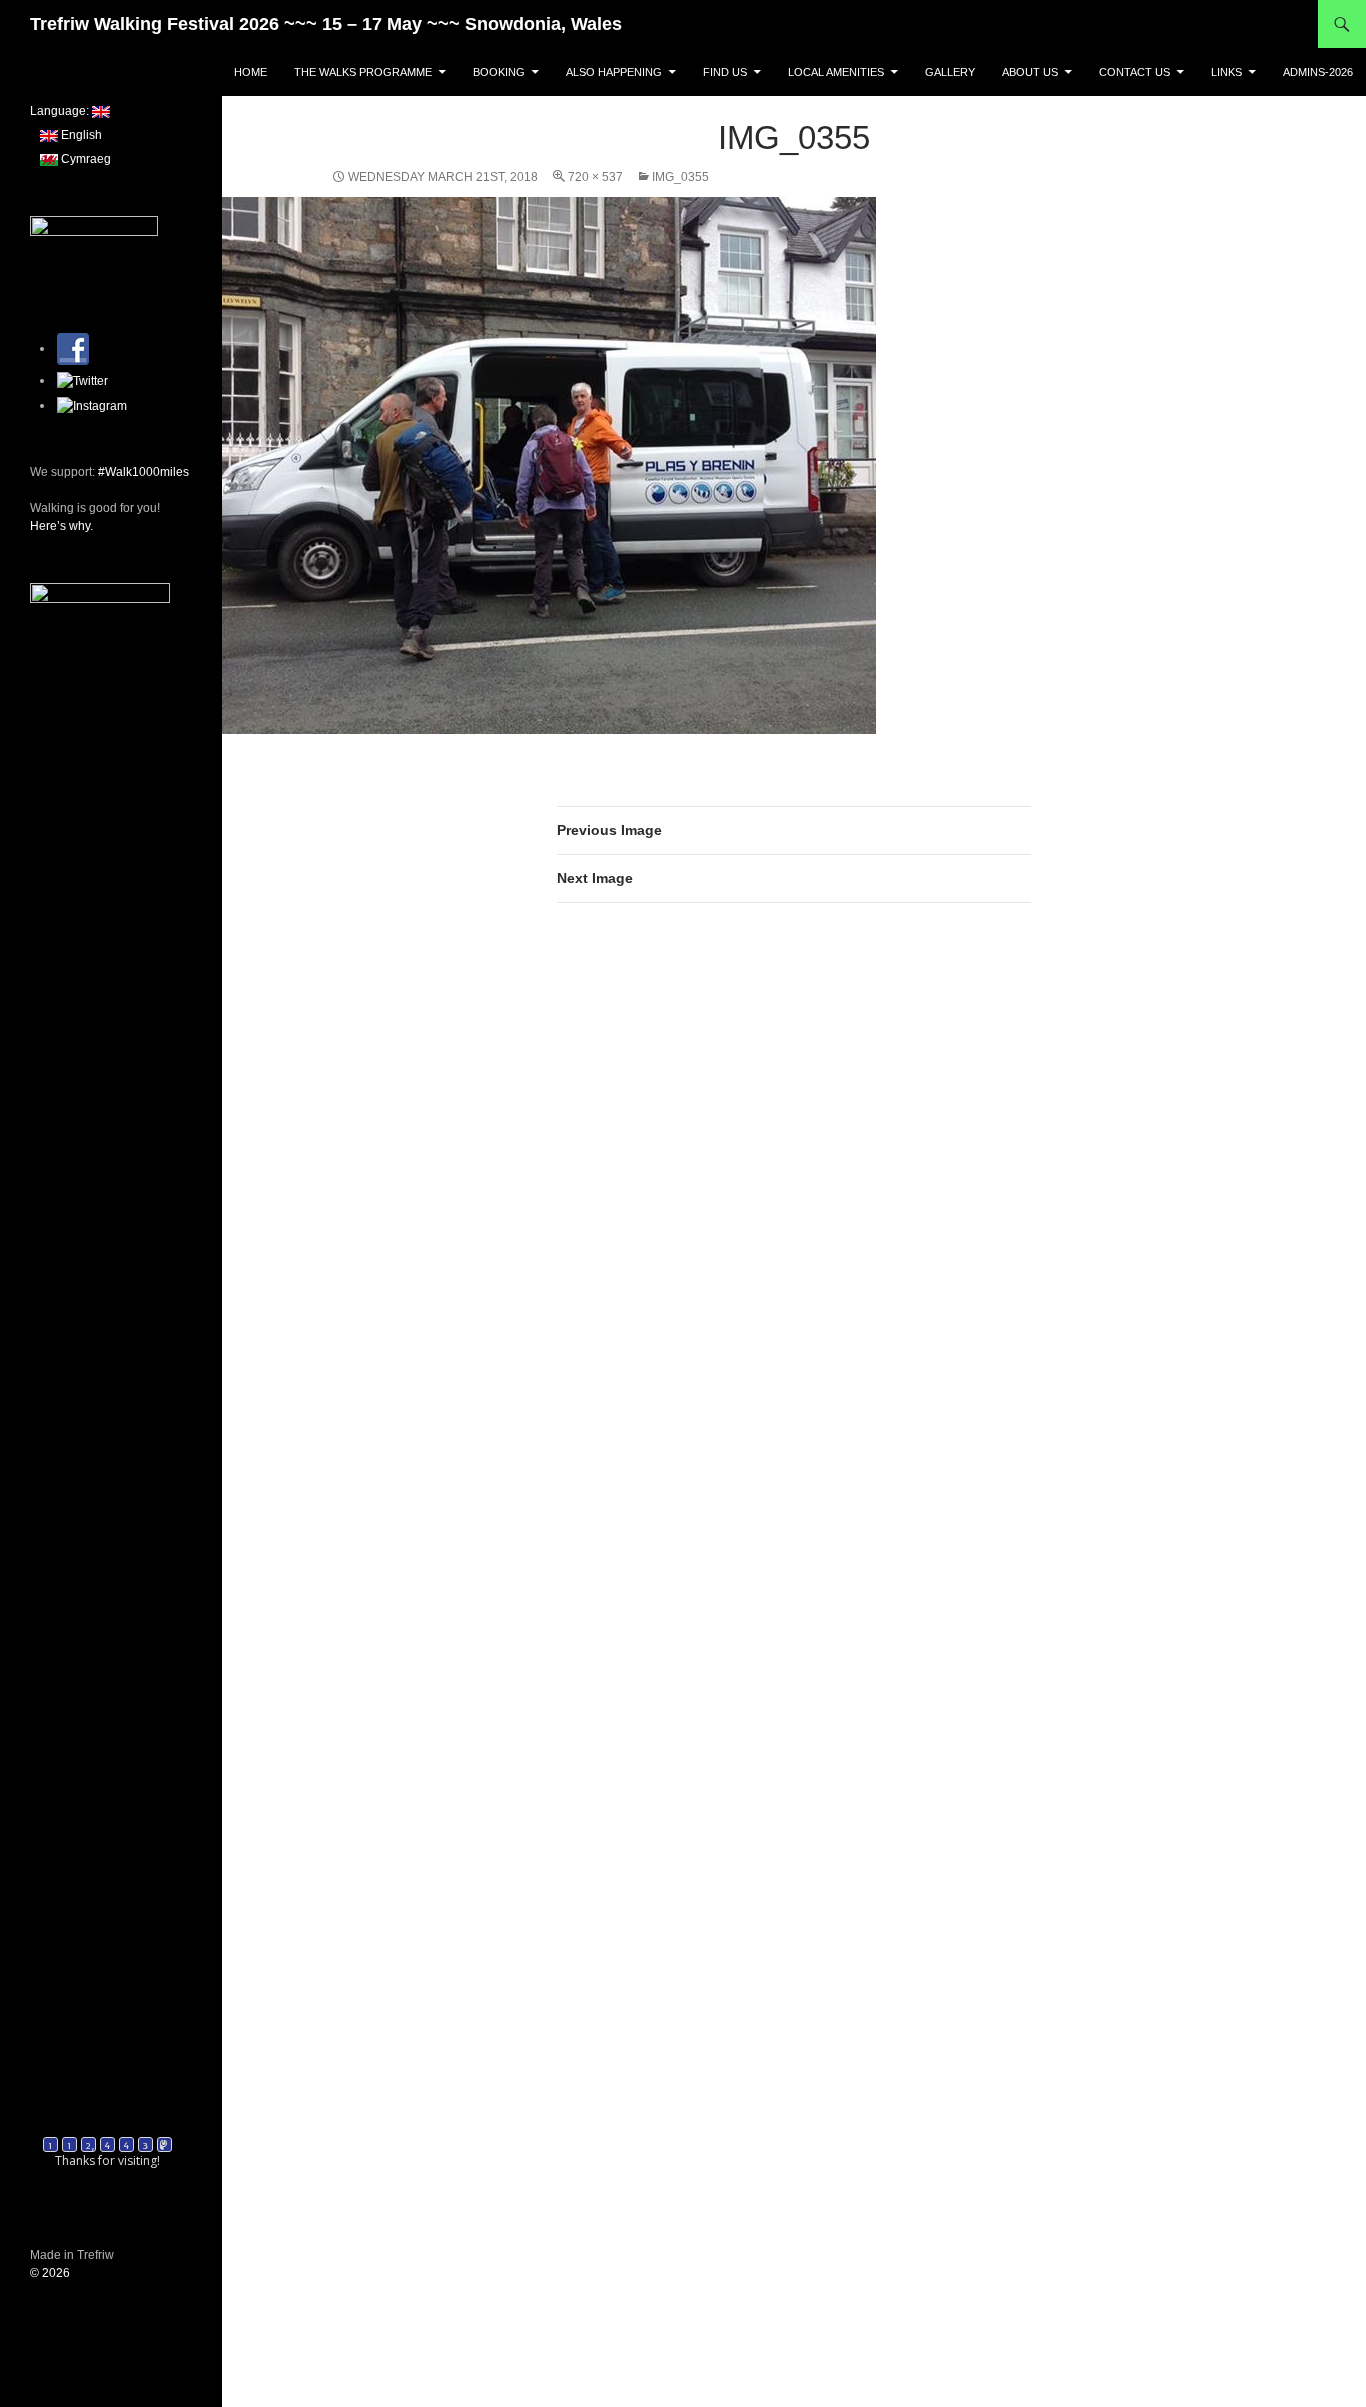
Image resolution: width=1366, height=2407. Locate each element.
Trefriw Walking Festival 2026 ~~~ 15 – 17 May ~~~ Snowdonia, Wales (326, 24)
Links (1226, 72)
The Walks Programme (363, 72)
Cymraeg (84, 159)
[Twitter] (82, 380)
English (80, 135)
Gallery (950, 72)
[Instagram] (92, 405)
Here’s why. (61, 526)
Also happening (614, 72)
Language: (61, 111)
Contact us (1134, 72)
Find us (725, 72)
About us (1030, 72)
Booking (499, 72)
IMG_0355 (680, 177)
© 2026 (50, 2273)
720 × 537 (595, 177)
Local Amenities (836, 72)
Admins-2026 (1318, 72)
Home (250, 72)
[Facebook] (73, 348)
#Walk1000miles (143, 472)
